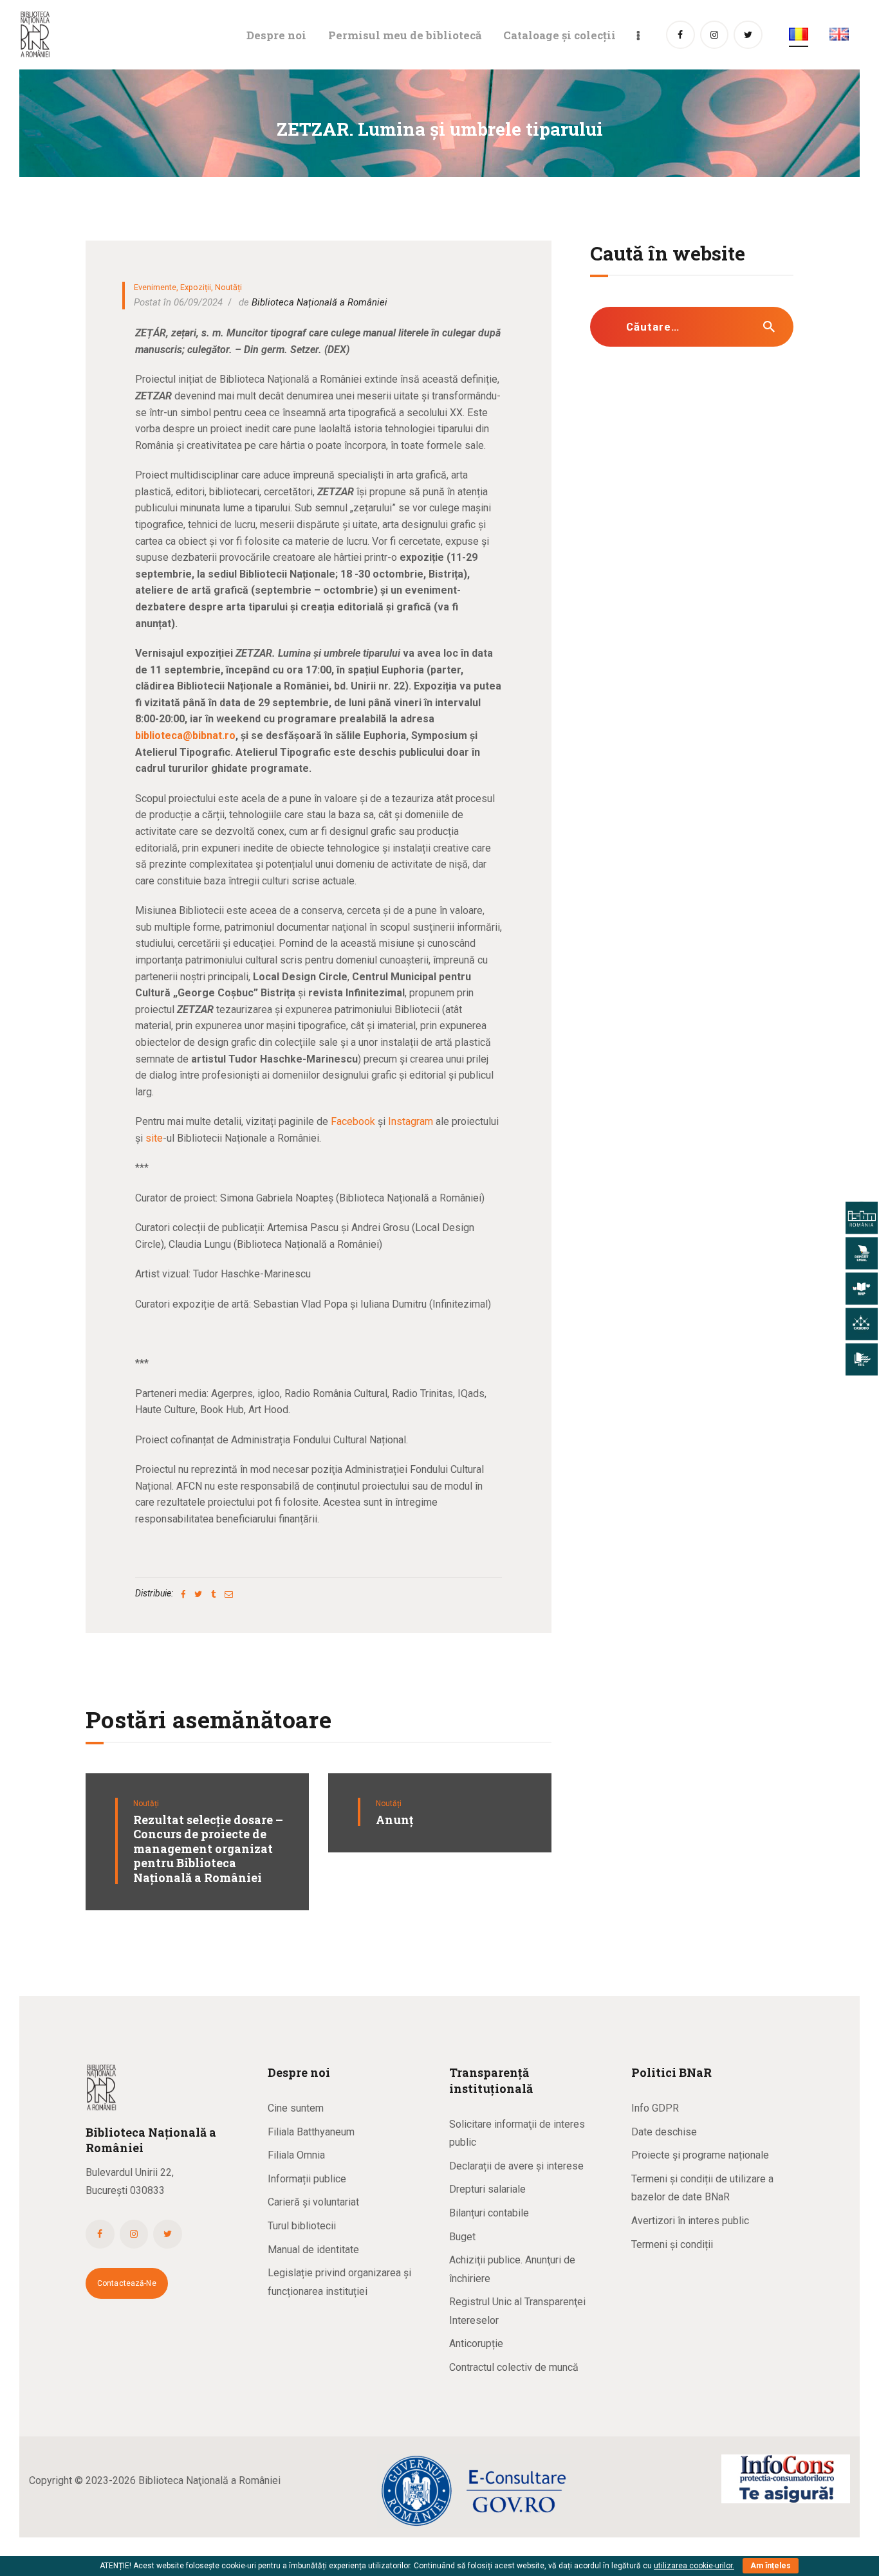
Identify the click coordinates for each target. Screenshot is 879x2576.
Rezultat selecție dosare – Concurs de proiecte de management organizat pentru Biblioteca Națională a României (208, 1849)
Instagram (411, 1121)
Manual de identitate (313, 2250)
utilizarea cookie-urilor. (694, 2566)
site (154, 1138)
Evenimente (155, 287)
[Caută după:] (692, 327)
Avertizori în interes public (690, 2221)
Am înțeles (771, 2566)
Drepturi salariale (487, 2189)
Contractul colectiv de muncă (514, 2367)
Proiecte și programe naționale (700, 2155)
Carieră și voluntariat (313, 2202)
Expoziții (196, 287)
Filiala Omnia (296, 2155)
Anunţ (394, 1820)
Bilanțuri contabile (489, 2213)
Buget (462, 2237)
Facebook (352, 1121)
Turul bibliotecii (302, 2226)
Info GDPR (655, 2108)
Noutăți (228, 287)
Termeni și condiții (672, 2244)
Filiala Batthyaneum (311, 2132)
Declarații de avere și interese (516, 2166)
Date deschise (664, 2132)
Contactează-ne (127, 2283)
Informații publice (307, 2179)
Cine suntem (296, 2108)
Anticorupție (476, 2343)
